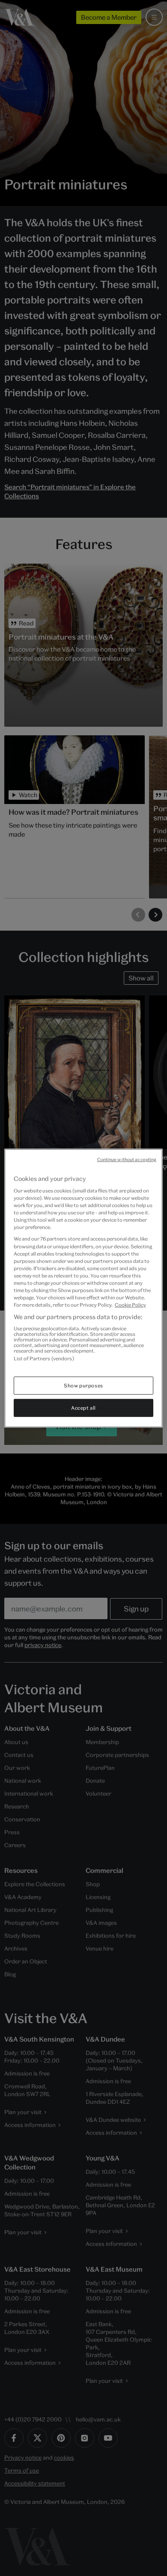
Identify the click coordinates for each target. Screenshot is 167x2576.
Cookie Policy (130, 1305)
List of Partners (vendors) (44, 1358)
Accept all (83, 1408)
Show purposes (83, 1385)
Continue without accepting (127, 1159)
